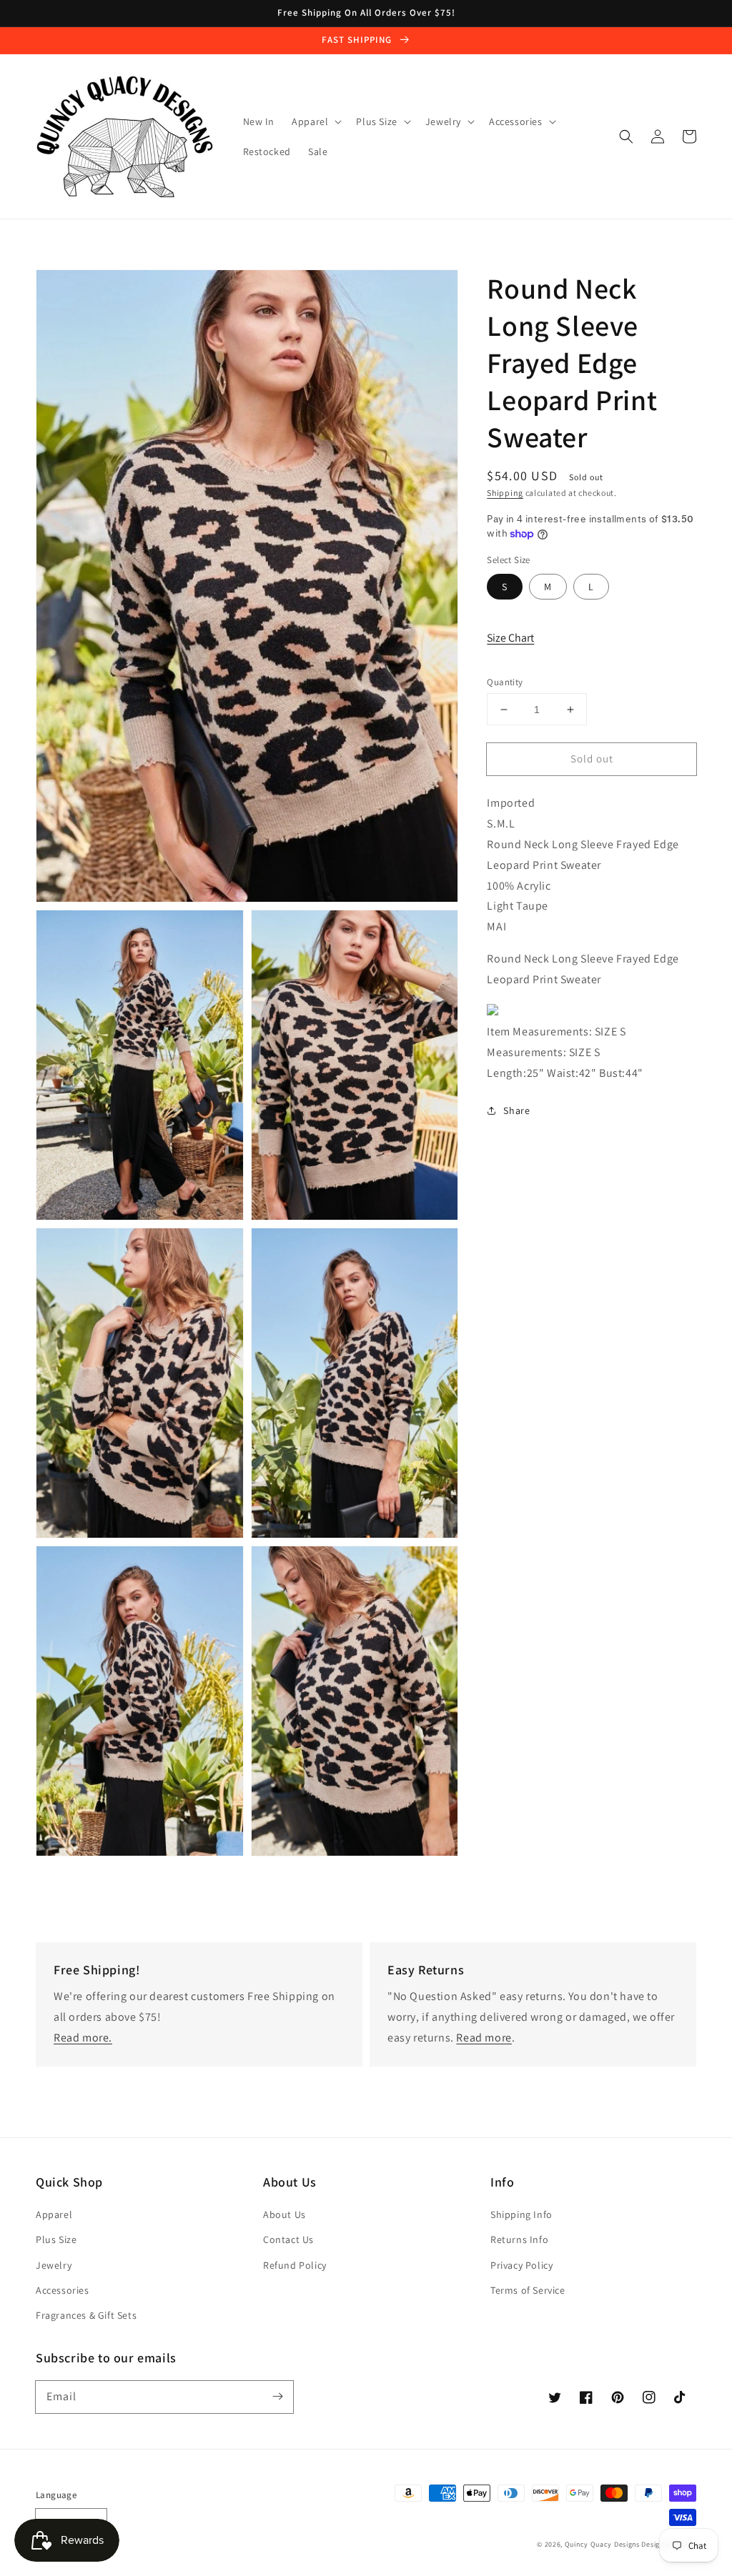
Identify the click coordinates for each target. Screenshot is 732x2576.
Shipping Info (521, 2214)
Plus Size (56, 2239)
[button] (626, 136)
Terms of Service (528, 2290)
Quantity (505, 682)
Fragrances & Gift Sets (86, 2315)
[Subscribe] (277, 2397)
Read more (484, 2038)
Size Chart (510, 638)
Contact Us (288, 2239)
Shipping (505, 493)
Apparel (54, 2214)
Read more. (83, 2038)
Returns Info (519, 2239)
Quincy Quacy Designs (602, 2544)
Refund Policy (295, 2265)
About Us (285, 2214)
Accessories (63, 2290)
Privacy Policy (521, 2265)
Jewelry (54, 2265)
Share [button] (516, 1110)
